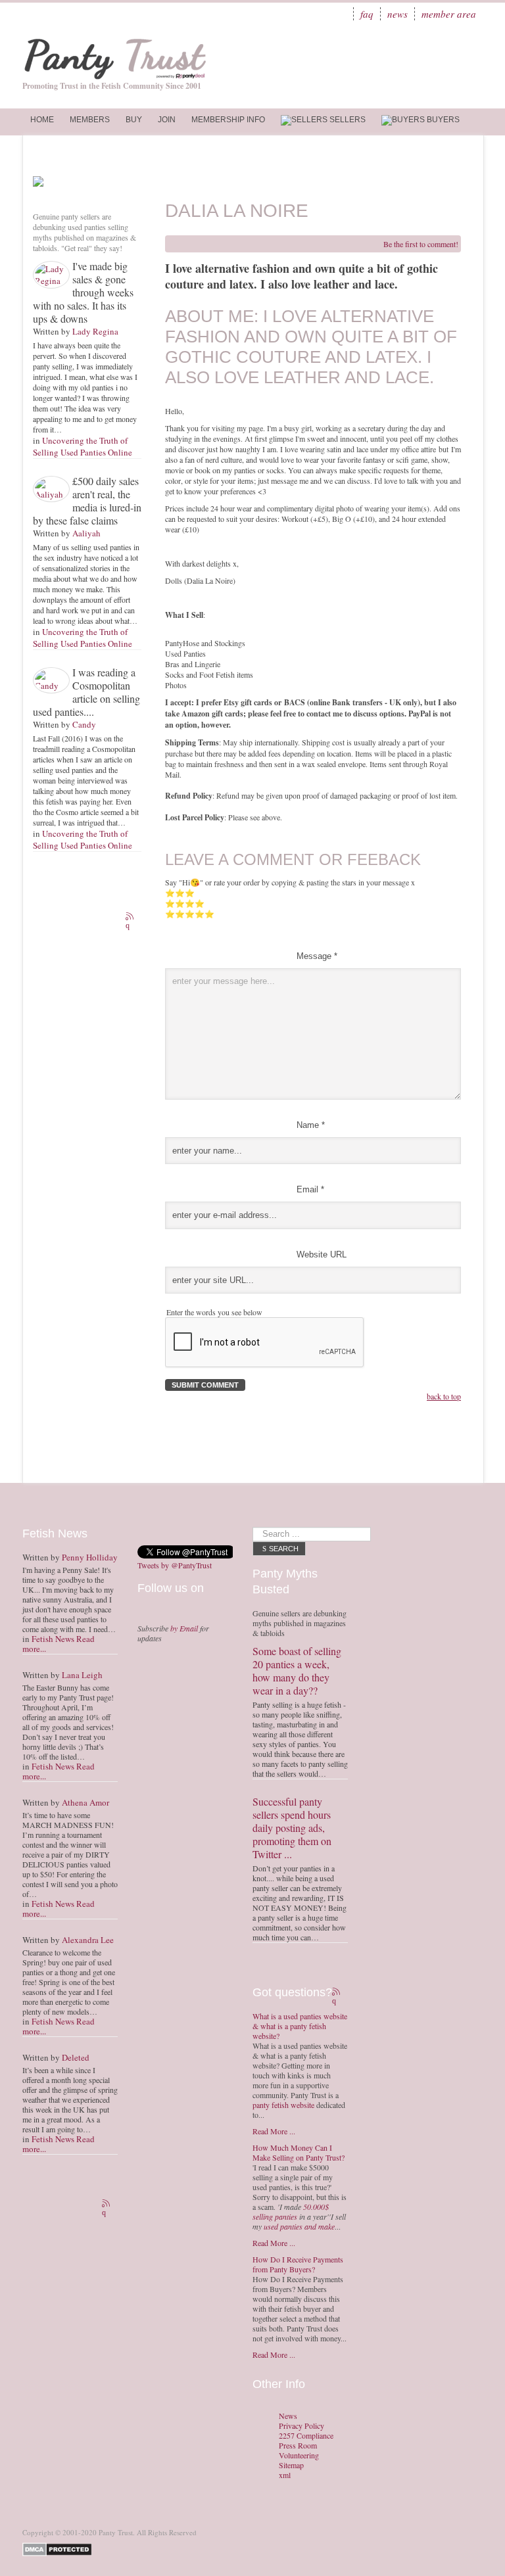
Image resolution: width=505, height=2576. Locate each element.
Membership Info (228, 120)
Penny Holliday (90, 1557)
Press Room (298, 2446)
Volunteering (299, 2455)
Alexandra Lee (88, 1940)
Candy (84, 724)
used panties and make (299, 2226)
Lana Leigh (82, 1675)
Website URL (322, 1254)
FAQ (367, 14)
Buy (134, 120)
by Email (184, 1628)
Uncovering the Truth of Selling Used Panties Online (83, 446)
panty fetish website (283, 2105)
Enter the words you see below (214, 1312)
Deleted (76, 2057)
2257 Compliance (306, 2436)
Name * (311, 1125)
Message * (317, 956)
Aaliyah (86, 533)
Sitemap (291, 2465)
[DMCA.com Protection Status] (60, 2548)
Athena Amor (85, 1802)
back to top (444, 1396)
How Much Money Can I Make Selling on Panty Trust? (299, 2152)
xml (285, 2475)
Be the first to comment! (421, 244)
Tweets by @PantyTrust (175, 1565)
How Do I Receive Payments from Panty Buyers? (298, 2264)
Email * (310, 1189)
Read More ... (274, 2131)
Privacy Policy (301, 2426)
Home (42, 120)
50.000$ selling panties (291, 2212)
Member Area (449, 14)
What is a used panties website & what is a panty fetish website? (300, 2026)
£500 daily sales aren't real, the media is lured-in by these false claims (87, 501)
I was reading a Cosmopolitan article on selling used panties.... (86, 692)
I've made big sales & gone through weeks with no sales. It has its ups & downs (83, 292)
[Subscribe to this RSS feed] (131, 918)
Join (167, 120)
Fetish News (53, 1639)
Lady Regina (95, 331)
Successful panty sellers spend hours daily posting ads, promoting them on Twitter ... (292, 1828)
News (397, 14)
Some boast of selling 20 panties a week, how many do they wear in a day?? (297, 1671)
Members (90, 120)
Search (284, 1549)
